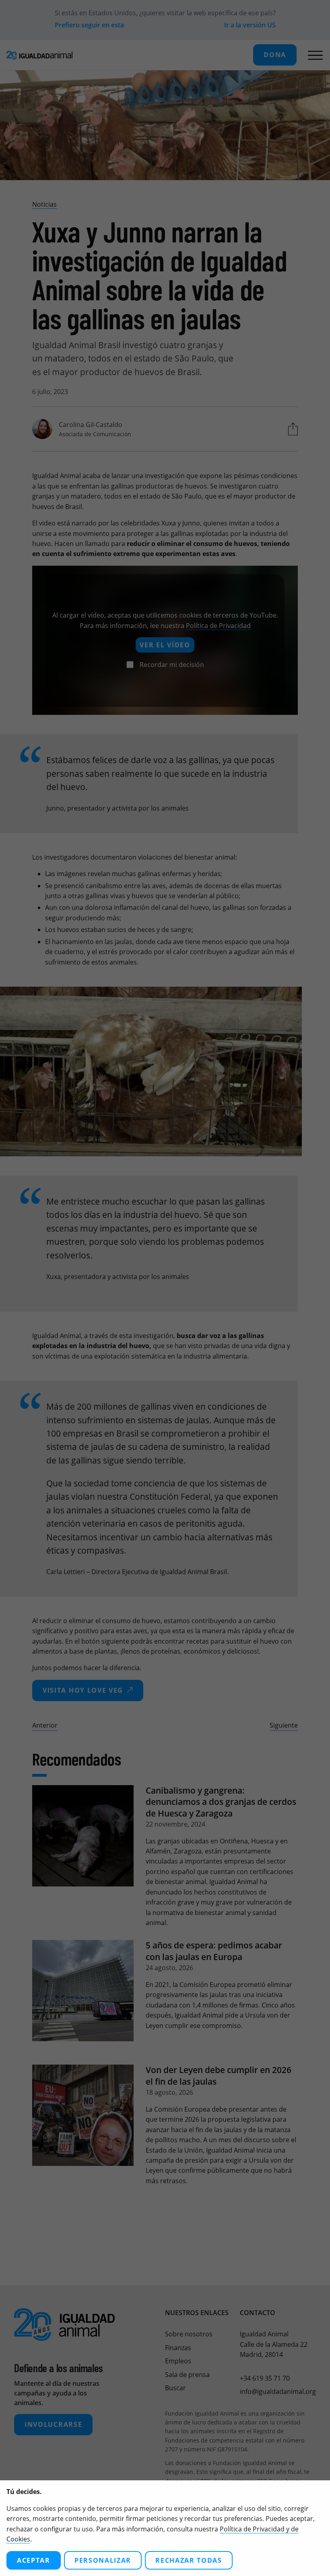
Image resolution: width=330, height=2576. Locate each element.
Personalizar (103, 2560)
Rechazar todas (189, 2560)
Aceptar (34, 2560)
